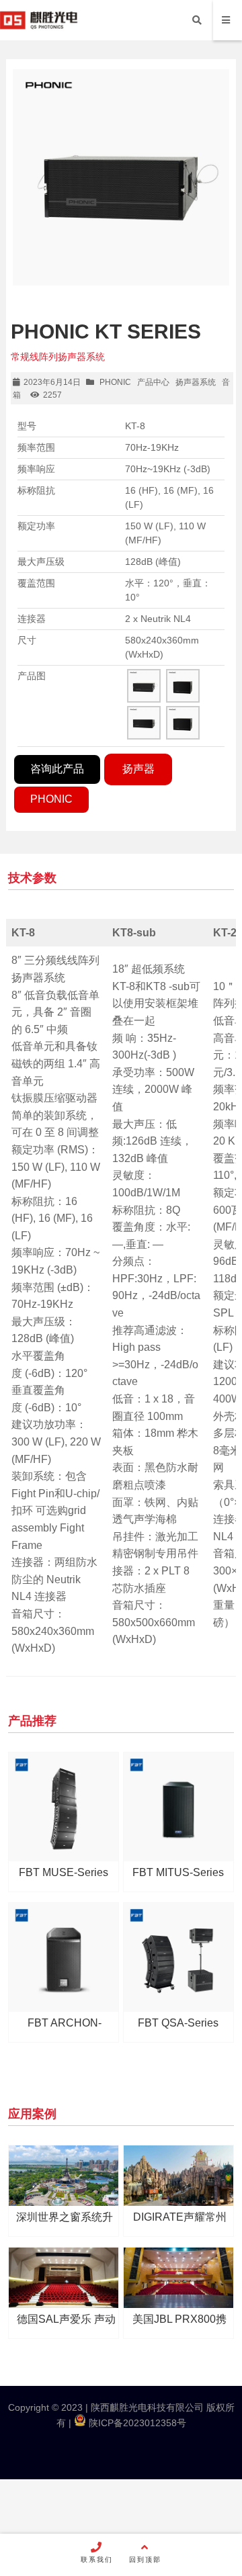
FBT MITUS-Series (178, 1872)
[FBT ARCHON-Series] (63, 1957)
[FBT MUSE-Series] (63, 1807)
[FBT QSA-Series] (178, 1957)
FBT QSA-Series (178, 2023)
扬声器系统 (196, 382)
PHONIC (115, 382)
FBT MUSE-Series (64, 1872)
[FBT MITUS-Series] (178, 1807)
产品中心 (153, 382)
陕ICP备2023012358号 (136, 2423)
